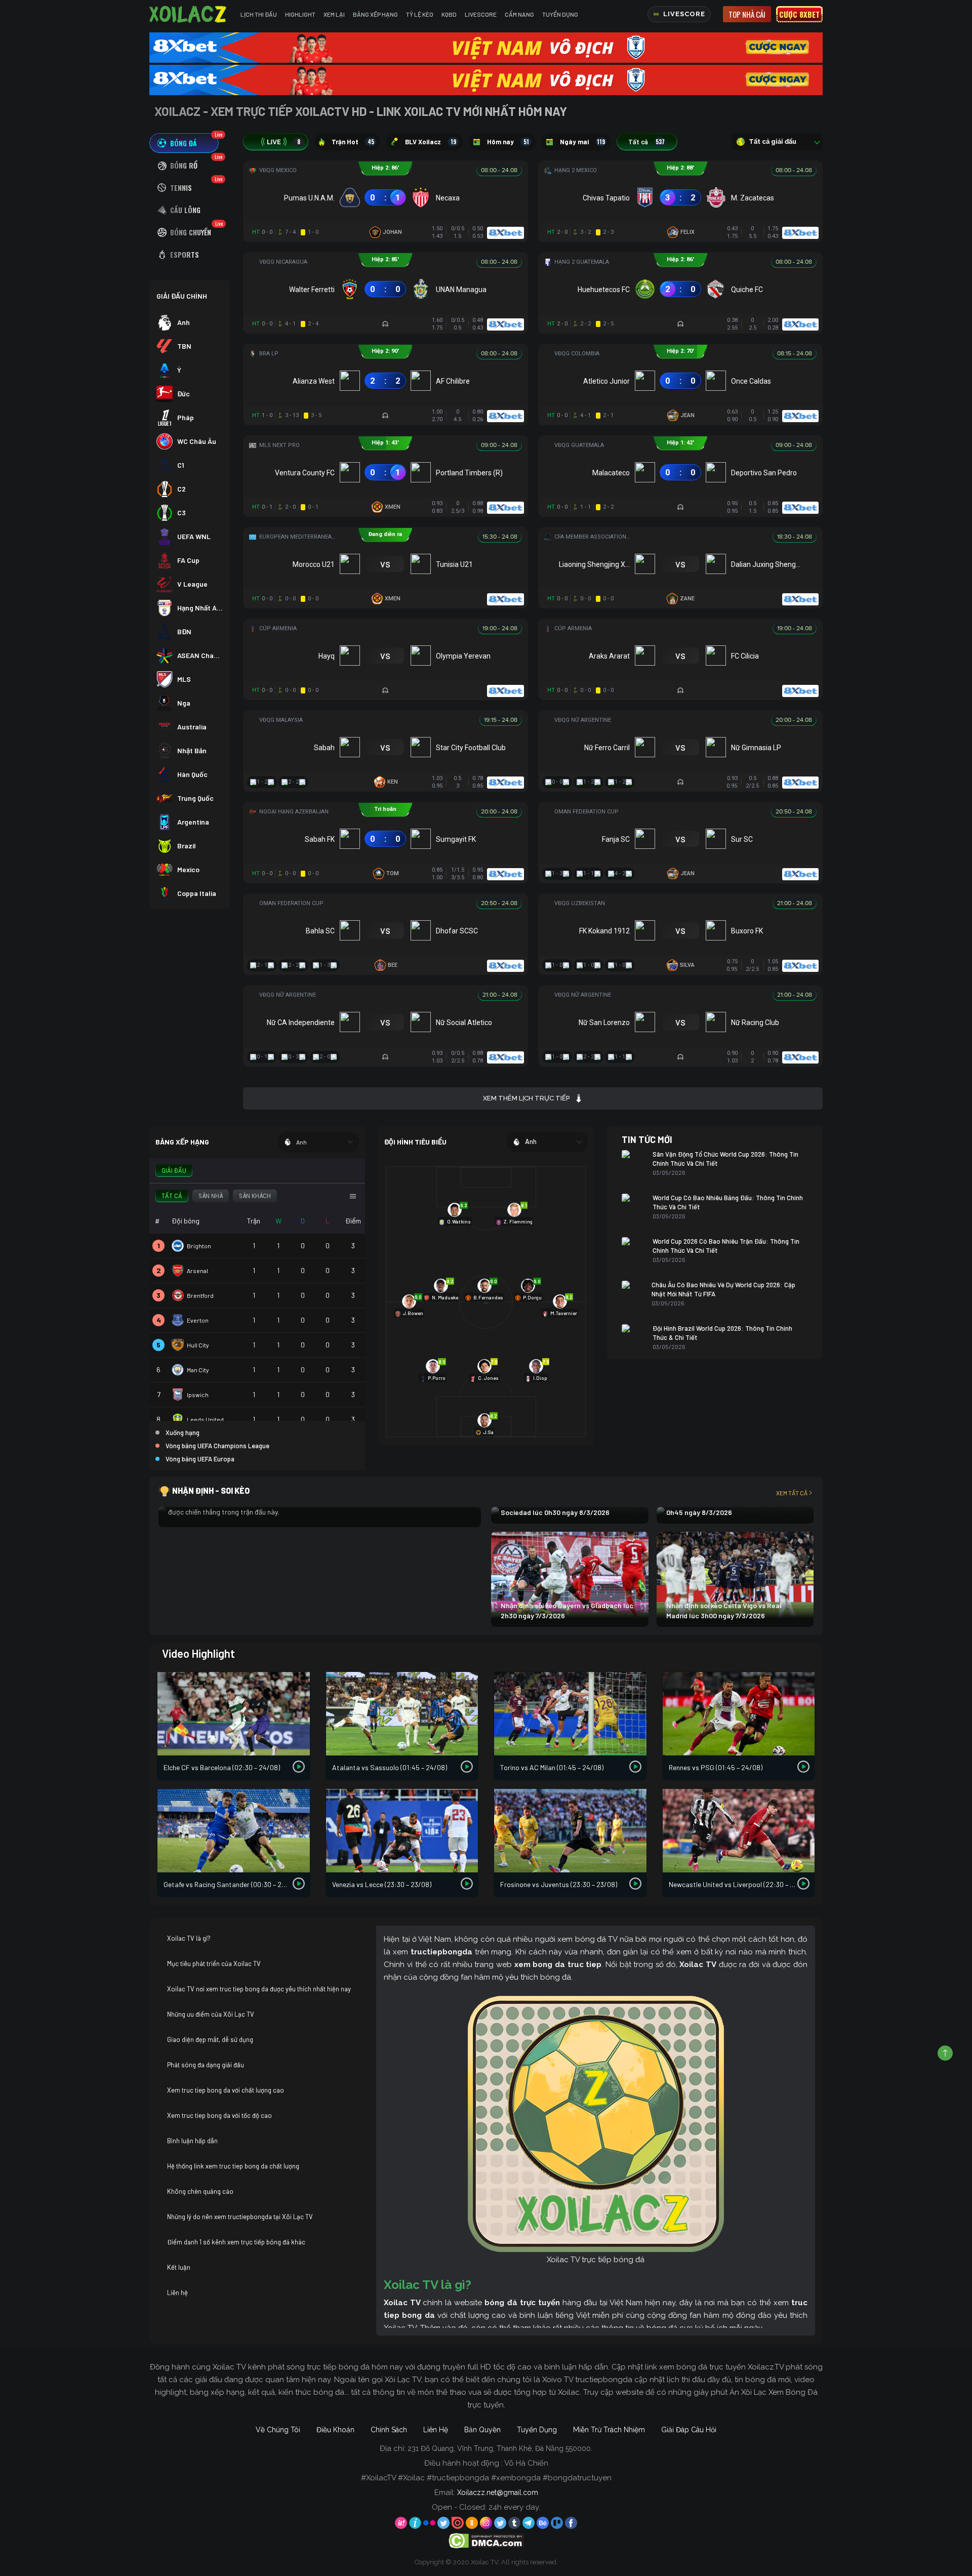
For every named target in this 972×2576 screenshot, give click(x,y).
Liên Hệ (436, 2430)
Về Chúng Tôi (278, 2430)
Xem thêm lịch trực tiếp (526, 1098)
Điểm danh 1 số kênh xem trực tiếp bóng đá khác (236, 2242)
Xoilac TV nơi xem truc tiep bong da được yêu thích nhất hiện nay (259, 1989)
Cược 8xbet (799, 14)
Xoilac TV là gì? (189, 1938)
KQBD (449, 14)
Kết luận (179, 2267)
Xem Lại (334, 14)
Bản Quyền (482, 2430)
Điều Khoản (335, 2430)
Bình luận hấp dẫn (192, 2141)
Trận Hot (353, 142)
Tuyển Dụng (560, 14)
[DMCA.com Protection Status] (486, 2540)
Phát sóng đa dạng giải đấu (206, 2065)
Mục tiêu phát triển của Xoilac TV (214, 1964)
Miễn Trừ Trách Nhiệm (609, 2430)
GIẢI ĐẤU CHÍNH (182, 296)
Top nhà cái (747, 14)
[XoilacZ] (189, 14)
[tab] (184, 143)
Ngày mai (582, 142)
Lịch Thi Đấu (259, 14)
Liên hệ (177, 2293)
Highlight (300, 14)
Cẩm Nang (519, 14)
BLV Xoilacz (431, 142)
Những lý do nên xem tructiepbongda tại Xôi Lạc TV (240, 2217)
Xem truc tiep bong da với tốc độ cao (219, 2115)
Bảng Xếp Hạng (375, 14)
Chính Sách (389, 2430)
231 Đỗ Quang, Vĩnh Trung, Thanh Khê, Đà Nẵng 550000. (500, 2448)
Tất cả (646, 142)
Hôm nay (508, 142)
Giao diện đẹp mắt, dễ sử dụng (210, 2039)
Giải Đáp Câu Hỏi (689, 2430)
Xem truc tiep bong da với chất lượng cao (226, 2090)
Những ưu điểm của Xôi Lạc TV (211, 2014)
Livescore (481, 14)
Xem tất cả (792, 1493)
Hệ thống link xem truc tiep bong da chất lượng (233, 2166)
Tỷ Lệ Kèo (420, 14)
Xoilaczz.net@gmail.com (498, 2492)
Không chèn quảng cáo (200, 2191)
